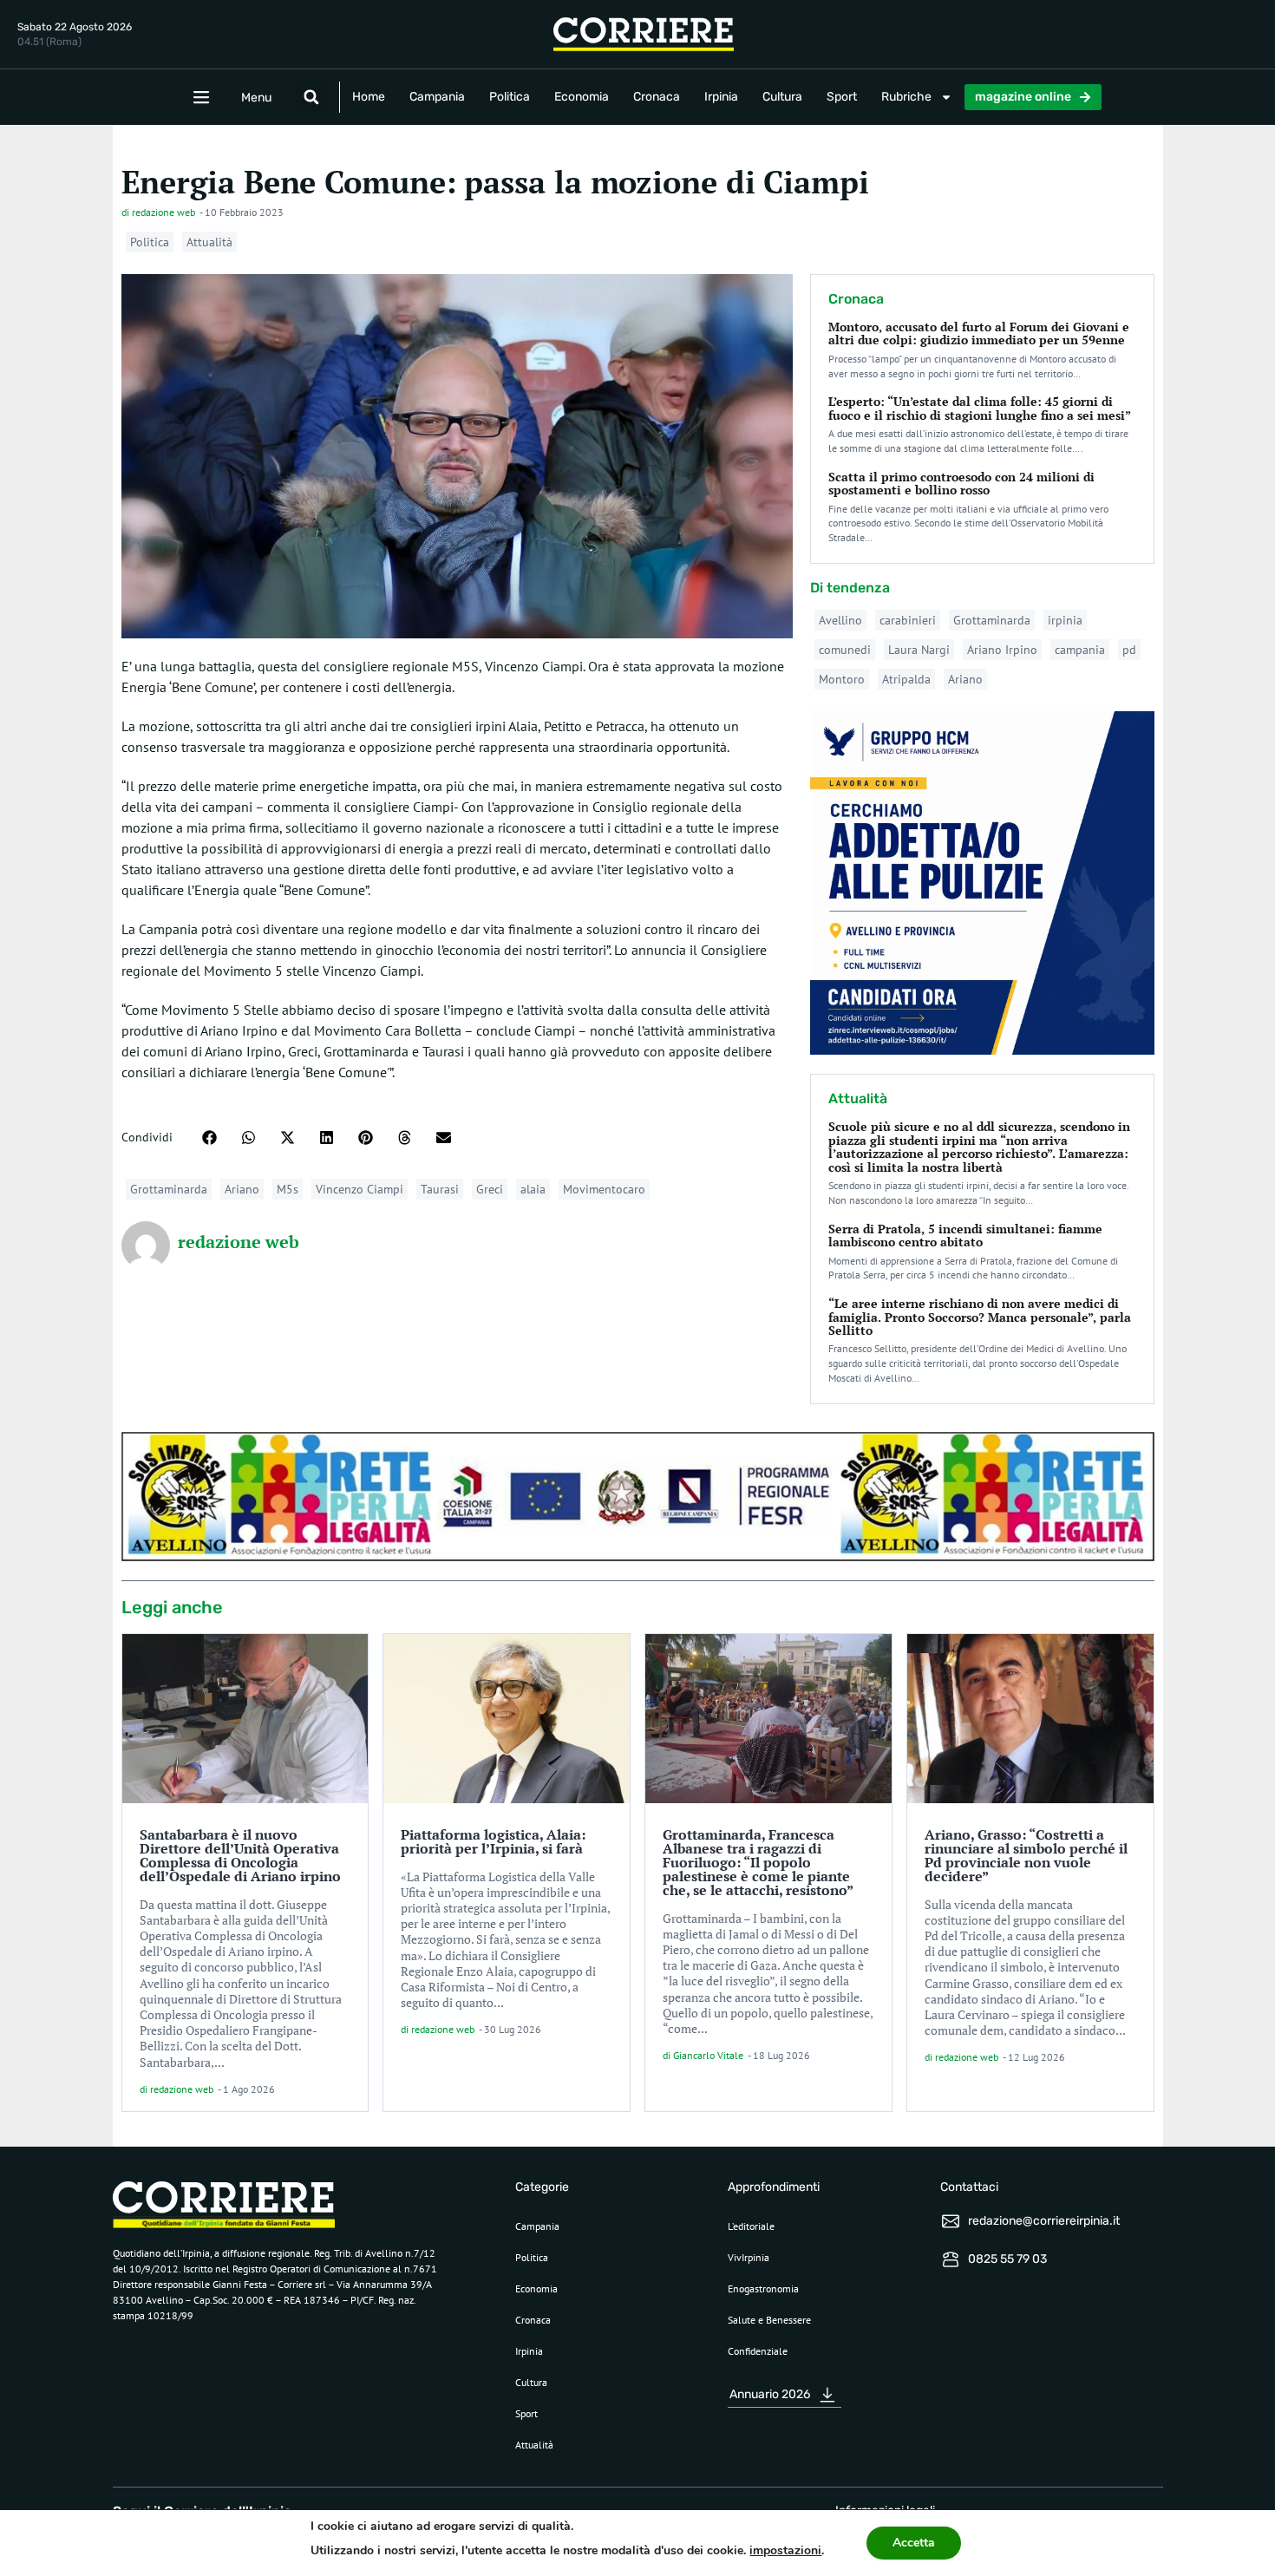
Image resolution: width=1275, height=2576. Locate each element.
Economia (582, 97)
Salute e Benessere (769, 2320)
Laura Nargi (919, 650)
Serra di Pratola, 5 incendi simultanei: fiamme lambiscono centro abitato (965, 1235)
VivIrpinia (749, 2257)
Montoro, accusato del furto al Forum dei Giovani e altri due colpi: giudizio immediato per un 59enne (979, 333)
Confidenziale (758, 2351)
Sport (842, 97)
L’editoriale (751, 2226)
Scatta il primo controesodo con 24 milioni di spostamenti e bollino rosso (961, 483)
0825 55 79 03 (1007, 2259)
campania (1080, 650)
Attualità (209, 242)
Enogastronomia (763, 2288)
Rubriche (906, 97)
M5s (288, 1189)
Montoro (842, 679)
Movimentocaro (604, 1189)
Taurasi (440, 1189)
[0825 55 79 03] (951, 2259)
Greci (490, 1189)
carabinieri (908, 620)
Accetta (914, 2543)
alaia (533, 1189)
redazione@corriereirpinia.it (1044, 2221)
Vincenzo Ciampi (360, 1189)
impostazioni (785, 2550)
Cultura (782, 97)
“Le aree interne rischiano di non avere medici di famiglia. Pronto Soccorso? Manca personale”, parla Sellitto (980, 1317)
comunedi (845, 650)
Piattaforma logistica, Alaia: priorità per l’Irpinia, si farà (493, 1841)
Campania (437, 97)
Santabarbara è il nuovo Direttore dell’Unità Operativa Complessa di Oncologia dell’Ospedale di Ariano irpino (240, 1855)
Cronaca (657, 97)
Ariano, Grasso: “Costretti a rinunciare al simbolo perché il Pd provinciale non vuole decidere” (1026, 1855)
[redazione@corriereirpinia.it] (951, 2221)
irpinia (1065, 620)
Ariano (242, 1189)
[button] (311, 97)
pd (1129, 650)
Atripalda (906, 679)
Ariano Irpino (1002, 650)
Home (369, 97)
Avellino (840, 620)
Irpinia (721, 97)
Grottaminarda (169, 1189)
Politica (510, 97)
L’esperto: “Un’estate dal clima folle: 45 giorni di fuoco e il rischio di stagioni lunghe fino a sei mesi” (980, 408)
